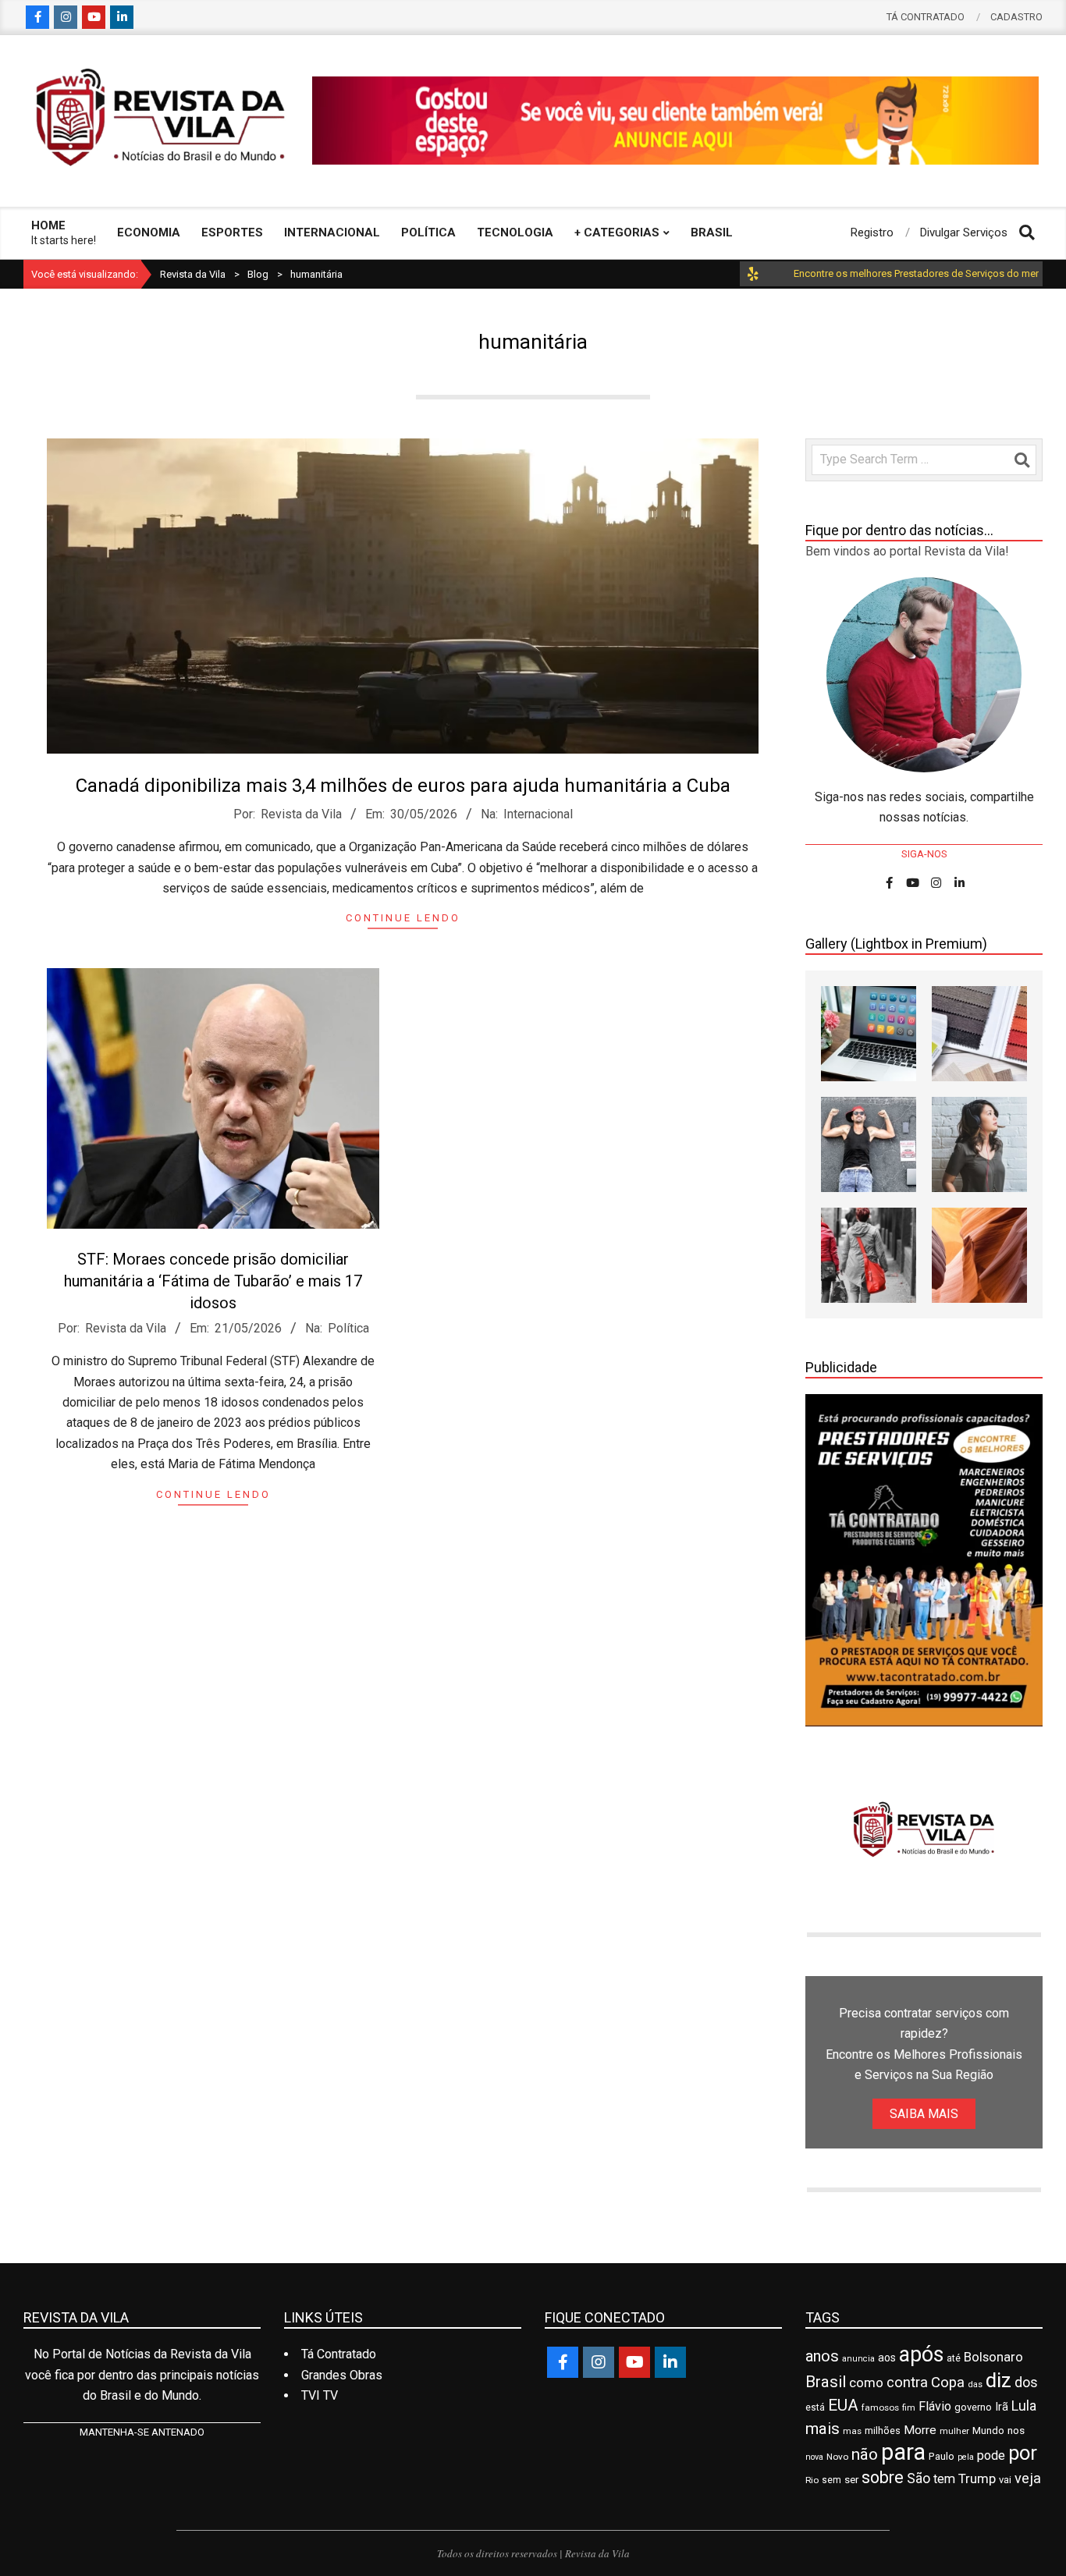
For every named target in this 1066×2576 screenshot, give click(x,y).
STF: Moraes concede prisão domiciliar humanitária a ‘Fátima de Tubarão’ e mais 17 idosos (213, 1281)
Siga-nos (924, 854)
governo (973, 2407)
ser (851, 2480)
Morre (920, 2430)
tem (944, 2479)
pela (966, 2457)
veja (1028, 2478)
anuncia (858, 2359)
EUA (843, 2405)
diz (998, 2380)
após (921, 2354)
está (815, 2407)
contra (907, 2383)
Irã (1002, 2407)
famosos (880, 2407)
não (865, 2454)
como (866, 2383)
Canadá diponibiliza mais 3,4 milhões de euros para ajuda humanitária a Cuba (403, 786)
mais (823, 2429)
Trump (977, 2478)
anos (822, 2356)
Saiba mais (924, 2114)
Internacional (538, 814)
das (975, 2384)
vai (1005, 2480)
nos (1016, 2430)
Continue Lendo (403, 918)
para (903, 2452)
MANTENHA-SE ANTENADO (142, 2432)
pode (991, 2455)
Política (348, 1328)
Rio (812, 2480)
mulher (954, 2431)
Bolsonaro (993, 2357)
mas (852, 2431)
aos (887, 2358)
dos (1026, 2382)
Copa (948, 2383)
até (954, 2358)
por (1023, 2453)
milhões (883, 2431)
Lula (1024, 2406)
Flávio (935, 2406)
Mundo (988, 2431)
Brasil (826, 2382)
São (919, 2478)
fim (909, 2408)
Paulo (942, 2456)
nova (814, 2457)
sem (831, 2480)
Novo (837, 2457)
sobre (883, 2477)
